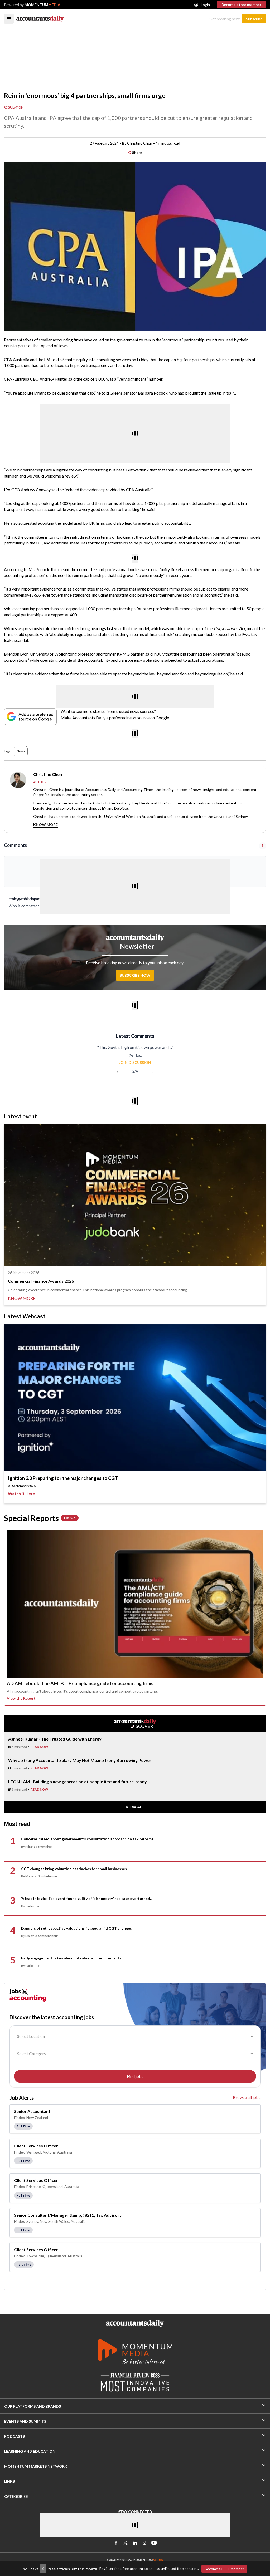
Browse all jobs (247, 2097)
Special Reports (40, 1518)
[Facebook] (116, 2543)
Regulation (14, 107)
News (21, 751)
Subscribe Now (135, 975)
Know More (45, 825)
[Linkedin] (135, 2543)
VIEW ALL (135, 1807)
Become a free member (241, 5)
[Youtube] (154, 2543)
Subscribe (254, 19)
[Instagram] (144, 2543)
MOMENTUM (42, 5)
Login (205, 5)
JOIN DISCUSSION (135, 1062)
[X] (126, 2543)
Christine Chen (140, 143)
